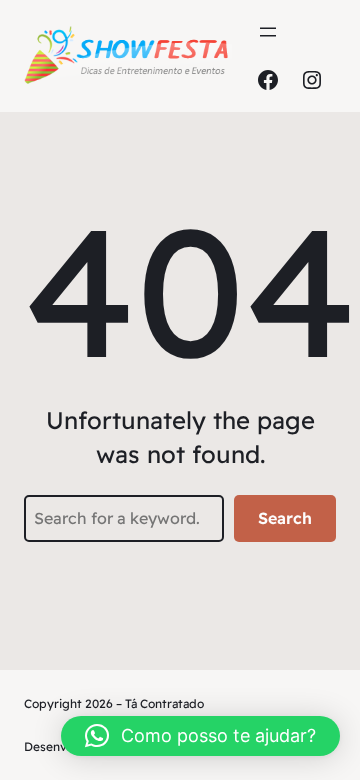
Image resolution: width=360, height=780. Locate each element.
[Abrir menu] (268, 32)
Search (285, 518)
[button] (200, 736)
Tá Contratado (164, 703)
